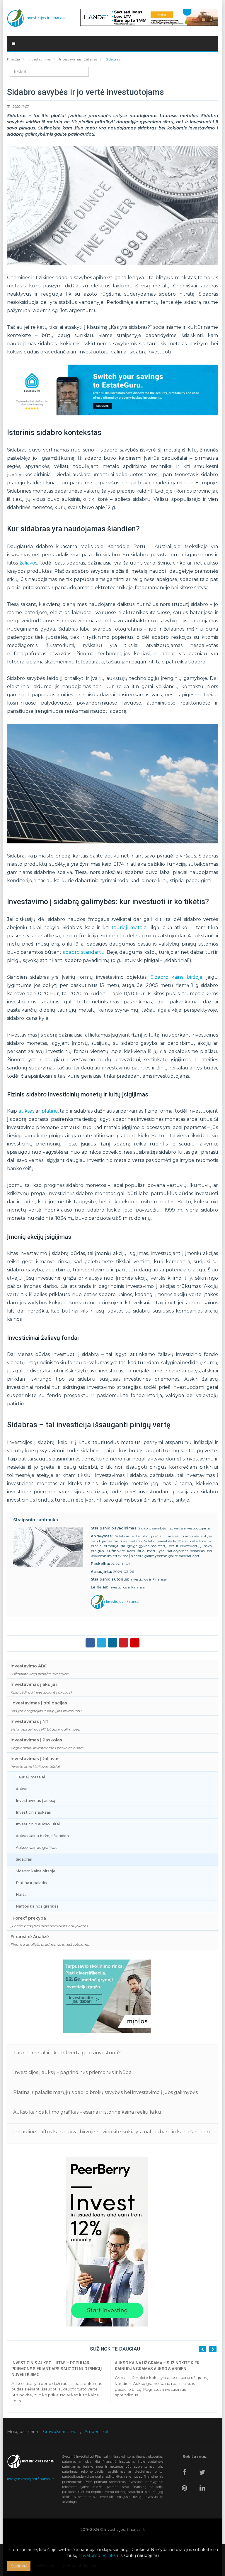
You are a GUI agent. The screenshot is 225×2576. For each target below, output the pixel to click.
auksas (26, 1111)
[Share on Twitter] (101, 1643)
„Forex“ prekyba (50, 1922)
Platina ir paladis (31, 1883)
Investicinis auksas (33, 1812)
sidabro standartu (83, 952)
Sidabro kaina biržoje (177, 977)
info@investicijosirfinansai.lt (30, 2479)
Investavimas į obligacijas (46, 1707)
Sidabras (24, 1859)
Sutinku (19, 2566)
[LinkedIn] (204, 2485)
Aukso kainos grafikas (37, 1848)
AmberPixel (96, 2432)
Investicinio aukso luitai (38, 1824)
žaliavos (28, 563)
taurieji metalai (129, 928)
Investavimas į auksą (36, 1801)
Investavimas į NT (45, 1725)
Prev (203, 2349)
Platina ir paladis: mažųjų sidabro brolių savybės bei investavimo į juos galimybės (105, 2092)
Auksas (23, 1789)
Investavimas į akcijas (41, 1688)
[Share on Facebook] (90, 1643)
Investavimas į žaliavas (36, 1762)
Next (213, 2349)
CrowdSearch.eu (60, 2432)
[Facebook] (186, 2470)
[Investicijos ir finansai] (36, 17)
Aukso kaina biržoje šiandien (42, 1836)
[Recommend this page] (135, 1643)
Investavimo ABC (40, 1670)
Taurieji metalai (30, 1777)
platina (50, 1111)
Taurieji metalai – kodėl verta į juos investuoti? (67, 2053)
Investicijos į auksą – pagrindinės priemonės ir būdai (73, 2072)
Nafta (21, 1894)
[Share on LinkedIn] (112, 1643)
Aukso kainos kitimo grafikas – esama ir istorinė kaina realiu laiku (87, 2112)
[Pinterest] (186, 2485)
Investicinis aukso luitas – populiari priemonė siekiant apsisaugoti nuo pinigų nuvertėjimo (57, 2369)
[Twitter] (204, 2470)
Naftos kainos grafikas (37, 1906)
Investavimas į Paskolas (47, 1744)
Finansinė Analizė (50, 1940)
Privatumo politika (97, 2555)
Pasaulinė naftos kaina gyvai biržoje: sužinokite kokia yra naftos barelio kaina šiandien (111, 2132)
